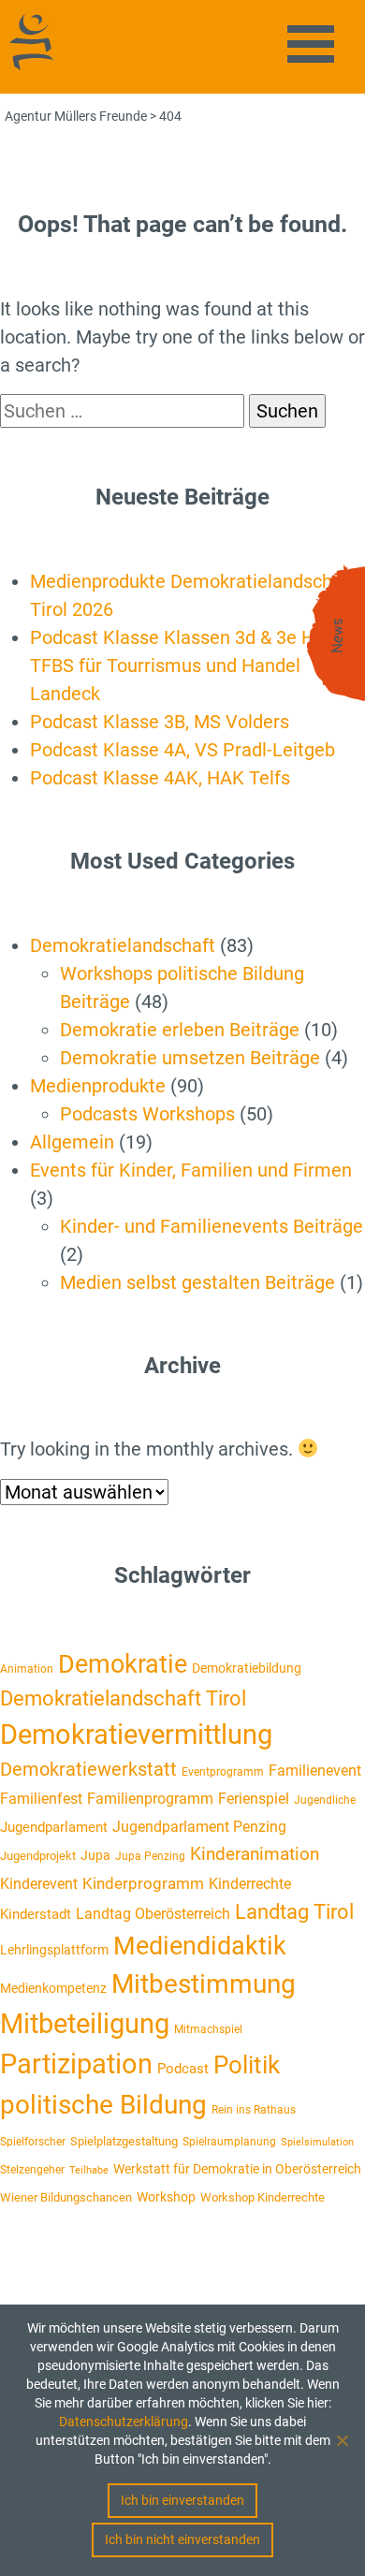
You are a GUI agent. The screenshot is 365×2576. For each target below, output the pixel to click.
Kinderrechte (250, 1884)
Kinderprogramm (143, 1883)
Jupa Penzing (150, 1856)
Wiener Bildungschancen (66, 2197)
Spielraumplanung (229, 2142)
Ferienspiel (254, 1799)
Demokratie (123, 1664)
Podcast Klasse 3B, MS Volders (160, 722)
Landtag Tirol (294, 1911)
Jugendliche (325, 1800)
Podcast (183, 2069)
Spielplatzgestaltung (124, 2141)
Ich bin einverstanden (182, 2500)
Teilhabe (89, 2170)
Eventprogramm (223, 1772)
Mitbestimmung (204, 1984)
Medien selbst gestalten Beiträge (197, 1282)
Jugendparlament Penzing (199, 1827)
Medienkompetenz (53, 1988)
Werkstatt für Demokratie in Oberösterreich (237, 2169)
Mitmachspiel (208, 2029)
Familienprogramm (150, 1799)
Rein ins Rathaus (254, 2110)
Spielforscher (33, 2142)
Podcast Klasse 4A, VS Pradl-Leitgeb (182, 750)
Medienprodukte (98, 1086)
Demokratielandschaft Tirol (123, 1698)
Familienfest (41, 1799)
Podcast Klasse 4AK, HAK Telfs (160, 778)
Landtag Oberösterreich (153, 1914)
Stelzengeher (32, 2170)
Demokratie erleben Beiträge (180, 1030)
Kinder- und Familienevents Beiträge (212, 1226)
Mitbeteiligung (85, 2024)
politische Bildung (103, 2105)
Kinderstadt (36, 1914)
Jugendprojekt (38, 1856)
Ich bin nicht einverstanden (182, 2539)
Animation (27, 1669)
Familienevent (315, 1771)
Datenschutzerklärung (124, 2422)
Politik (247, 2065)
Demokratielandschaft (123, 945)
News (338, 636)
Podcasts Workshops (147, 1114)
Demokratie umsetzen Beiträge (190, 1058)
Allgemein (72, 1142)
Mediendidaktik (200, 1946)
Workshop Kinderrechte (263, 2197)
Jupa (95, 1855)
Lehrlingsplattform (54, 1950)
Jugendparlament (54, 1827)
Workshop (166, 2197)
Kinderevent (39, 1884)
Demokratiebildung (247, 1668)
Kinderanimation (255, 1854)
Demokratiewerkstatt (88, 1770)
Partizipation (76, 2064)
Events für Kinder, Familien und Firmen (191, 1170)
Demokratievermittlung (136, 1734)
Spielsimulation (317, 2142)
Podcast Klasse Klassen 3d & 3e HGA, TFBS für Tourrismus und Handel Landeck (187, 666)
